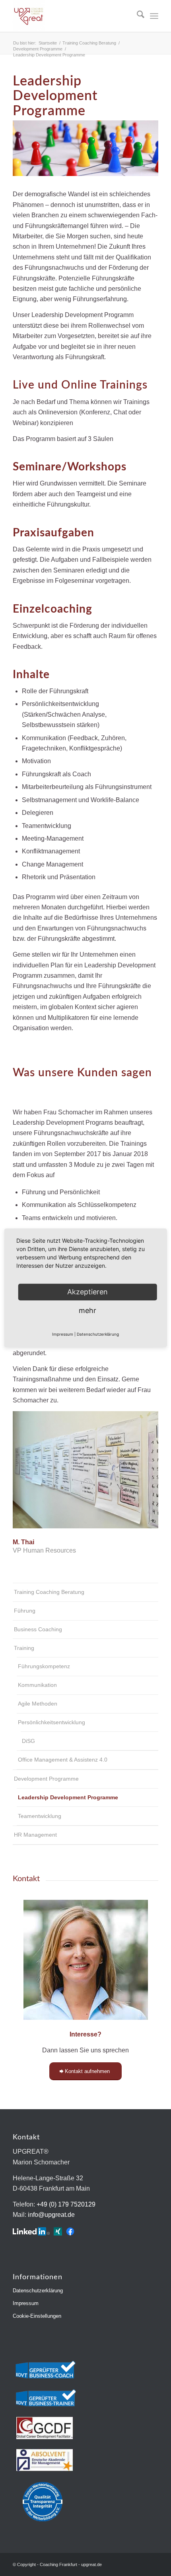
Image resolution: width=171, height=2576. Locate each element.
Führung (25, 1611)
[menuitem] (137, 16)
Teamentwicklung (40, 1816)
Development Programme (46, 1779)
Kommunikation (37, 1685)
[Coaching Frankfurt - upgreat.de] (71, 16)
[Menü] (154, 16)
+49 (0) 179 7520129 (66, 2204)
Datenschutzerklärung (38, 2291)
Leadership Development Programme (68, 1797)
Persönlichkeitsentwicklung (51, 1722)
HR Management (35, 1835)
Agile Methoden (38, 1704)
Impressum (26, 2303)
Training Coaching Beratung (49, 1592)
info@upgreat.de (51, 2215)
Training (24, 1648)
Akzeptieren (87, 1292)
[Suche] (137, 16)
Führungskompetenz (44, 1666)
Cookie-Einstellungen (37, 2316)
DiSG (28, 1741)
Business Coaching (38, 1629)
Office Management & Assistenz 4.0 (63, 1760)
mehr (87, 1310)
